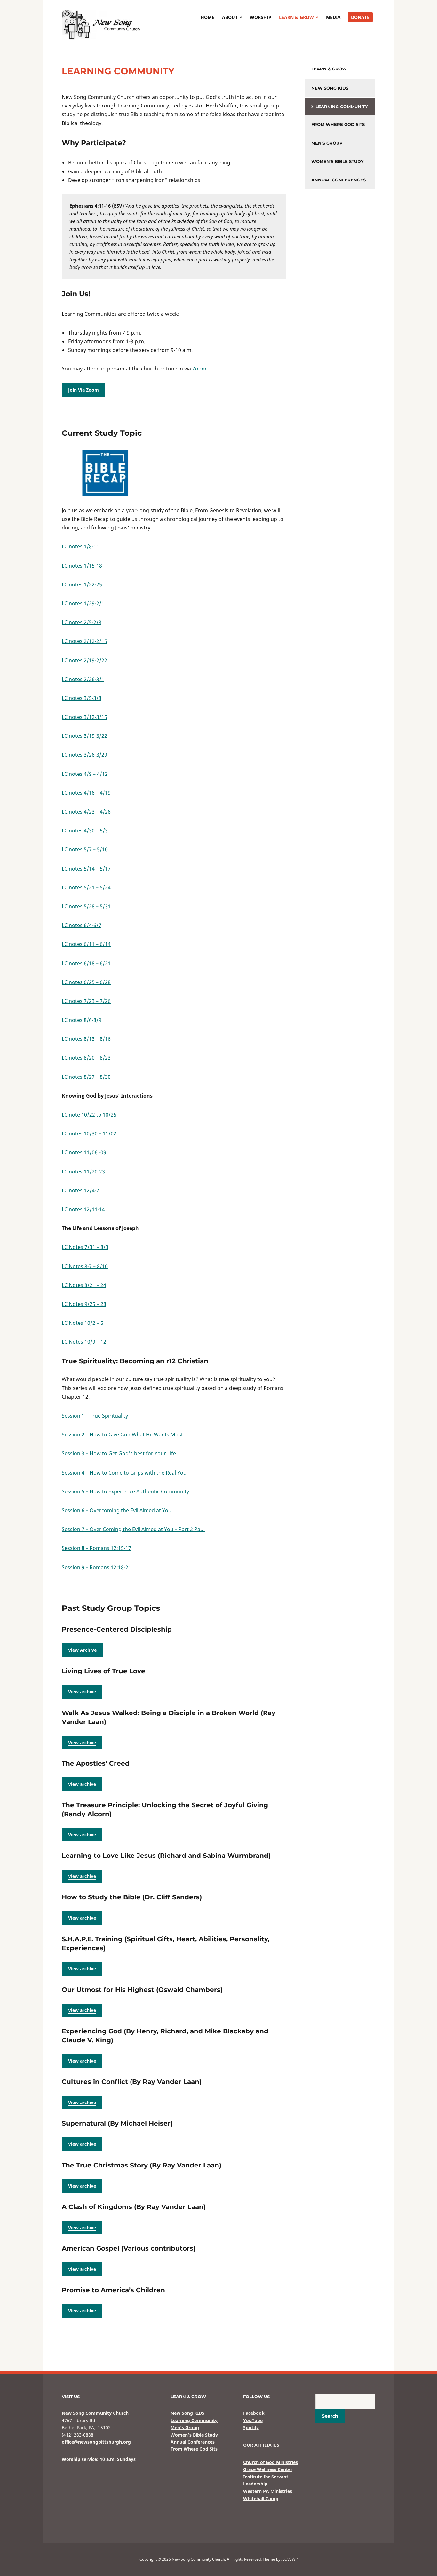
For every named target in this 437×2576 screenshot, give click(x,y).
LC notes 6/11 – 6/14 (86, 944)
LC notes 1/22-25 (82, 584)
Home (207, 17)
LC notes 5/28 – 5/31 (86, 906)
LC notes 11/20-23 (83, 1172)
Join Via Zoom (83, 390)
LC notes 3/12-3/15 (84, 717)
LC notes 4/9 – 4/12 (85, 774)
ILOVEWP (289, 2559)
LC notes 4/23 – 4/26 (86, 812)
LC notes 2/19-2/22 (84, 660)
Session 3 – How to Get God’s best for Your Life (119, 1453)
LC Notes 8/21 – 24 (84, 1285)
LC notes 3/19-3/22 (84, 736)
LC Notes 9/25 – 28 (84, 1304)
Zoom (199, 369)
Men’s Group (185, 2427)
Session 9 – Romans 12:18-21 (96, 1567)
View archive (82, 1692)
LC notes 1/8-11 (80, 546)
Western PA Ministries (268, 2491)
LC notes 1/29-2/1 (83, 603)
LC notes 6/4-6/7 (82, 925)
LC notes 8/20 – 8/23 (86, 1058)
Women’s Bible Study (194, 2435)
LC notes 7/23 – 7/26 (86, 1001)
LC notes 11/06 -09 (84, 1152)
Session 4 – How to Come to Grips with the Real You (124, 1473)
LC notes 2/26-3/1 (83, 679)
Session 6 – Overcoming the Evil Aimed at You (117, 1510)
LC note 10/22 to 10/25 (89, 1115)
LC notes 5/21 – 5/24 (86, 887)
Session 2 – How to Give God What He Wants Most (122, 1435)
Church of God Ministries (270, 2462)
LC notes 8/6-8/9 (82, 1020)
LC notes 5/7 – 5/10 (85, 849)
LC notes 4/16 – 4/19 (86, 793)
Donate (360, 17)
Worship (261, 17)
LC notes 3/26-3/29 (84, 755)
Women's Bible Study (338, 161)
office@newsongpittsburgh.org (96, 2442)
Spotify (251, 2427)
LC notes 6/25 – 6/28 (86, 982)
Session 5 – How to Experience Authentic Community (125, 1491)
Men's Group (327, 143)
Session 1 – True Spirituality (95, 1416)
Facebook (254, 2413)
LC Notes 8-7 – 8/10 (85, 1266)
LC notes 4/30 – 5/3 (85, 831)
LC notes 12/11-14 (83, 1209)
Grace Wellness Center (268, 2469)
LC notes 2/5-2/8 (82, 622)
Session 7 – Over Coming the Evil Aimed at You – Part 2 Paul (133, 1529)
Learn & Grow (296, 17)
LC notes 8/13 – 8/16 (86, 1039)
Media (333, 17)
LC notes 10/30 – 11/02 (89, 1133)
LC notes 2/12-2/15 (84, 641)
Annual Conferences (338, 180)
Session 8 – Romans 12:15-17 (96, 1548)
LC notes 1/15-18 (82, 566)
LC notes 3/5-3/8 (82, 698)
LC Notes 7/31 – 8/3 (85, 1247)
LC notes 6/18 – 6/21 (86, 963)
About (230, 17)
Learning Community (342, 107)
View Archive (82, 1650)
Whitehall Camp (261, 2498)
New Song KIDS (330, 88)
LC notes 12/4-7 (80, 1190)
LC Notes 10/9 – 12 (84, 1342)
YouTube (253, 2420)
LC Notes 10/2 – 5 (83, 1323)
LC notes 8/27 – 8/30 (86, 1077)
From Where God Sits (338, 124)
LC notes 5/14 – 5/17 (86, 869)
